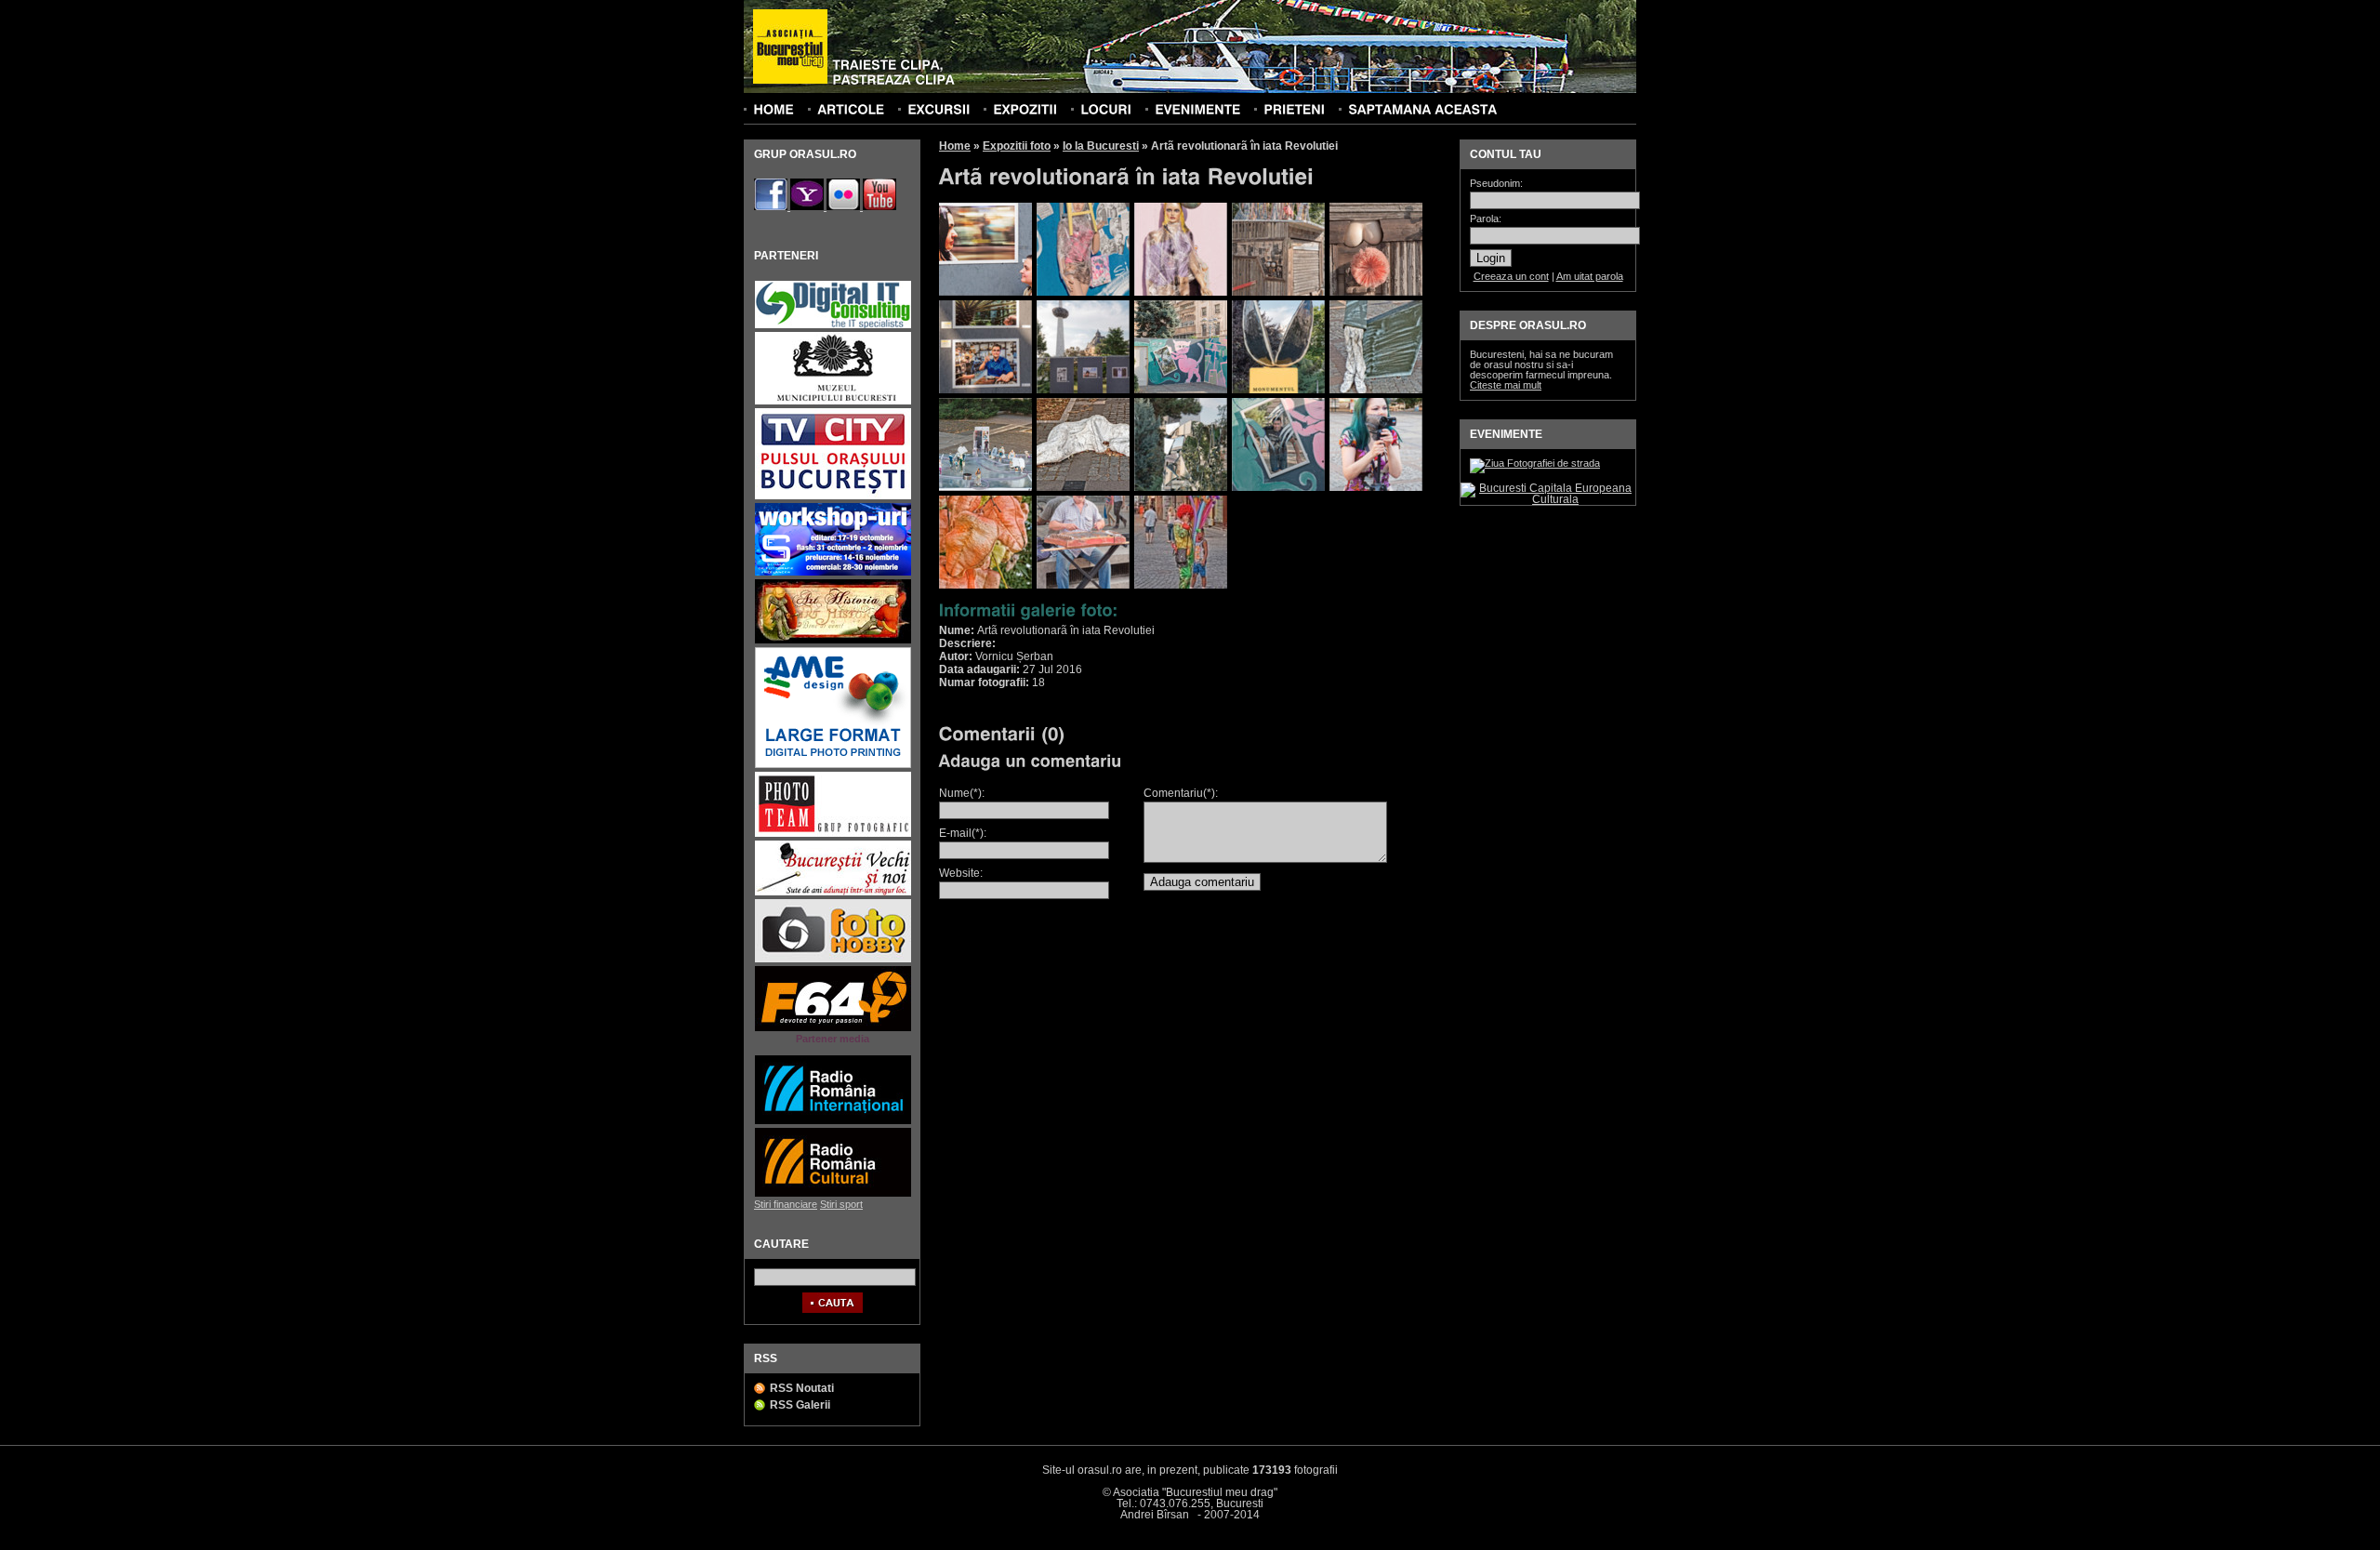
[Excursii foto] (939, 109)
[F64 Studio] (833, 1029)
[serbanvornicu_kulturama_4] (1278, 292)
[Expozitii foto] (1025, 109)
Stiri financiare (786, 1204)
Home (955, 146)
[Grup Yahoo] (808, 206)
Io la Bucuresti (1101, 146)
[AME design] (833, 766)
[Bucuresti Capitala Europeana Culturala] (1548, 499)
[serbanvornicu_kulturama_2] (1083, 292)
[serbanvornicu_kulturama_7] (1083, 390)
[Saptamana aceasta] (1422, 109)
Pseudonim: (1496, 184)
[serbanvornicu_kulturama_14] (1278, 487)
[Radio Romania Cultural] (833, 1194)
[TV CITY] (833, 497)
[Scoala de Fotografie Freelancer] (833, 573)
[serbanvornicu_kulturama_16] (985, 585)
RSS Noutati (802, 1388)
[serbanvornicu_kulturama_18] (1181, 585)
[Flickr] (845, 206)
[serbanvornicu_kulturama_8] (1181, 390)
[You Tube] (879, 206)
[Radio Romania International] (833, 1122)
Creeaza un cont (1511, 276)
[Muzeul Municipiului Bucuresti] (833, 402)
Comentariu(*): (1181, 793)
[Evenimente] (1197, 109)
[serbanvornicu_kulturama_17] (1083, 585)
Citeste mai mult (1506, 385)
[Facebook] (772, 206)
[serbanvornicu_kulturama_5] (1376, 292)
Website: (961, 873)
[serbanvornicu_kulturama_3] (1181, 292)
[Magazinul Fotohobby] (833, 960)
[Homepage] (790, 47)
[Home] (773, 109)
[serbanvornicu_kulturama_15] (1376, 487)
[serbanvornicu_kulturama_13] (1181, 487)
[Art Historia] (833, 641)
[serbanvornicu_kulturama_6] (985, 390)
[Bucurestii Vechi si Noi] (833, 893)
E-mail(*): (963, 833)
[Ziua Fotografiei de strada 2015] (1535, 463)
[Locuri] (1106, 109)
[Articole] (851, 109)
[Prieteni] (1294, 109)
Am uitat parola (1590, 276)
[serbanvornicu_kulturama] (985, 292)
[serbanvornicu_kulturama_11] (985, 487)
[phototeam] (833, 835)
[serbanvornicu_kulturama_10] (1376, 390)
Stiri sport (841, 1204)
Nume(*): (962, 793)
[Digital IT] (833, 326)
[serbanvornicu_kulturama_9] (1278, 390)
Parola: (1486, 219)
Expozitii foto (1017, 146)
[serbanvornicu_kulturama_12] (1083, 487)
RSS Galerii (800, 1405)
